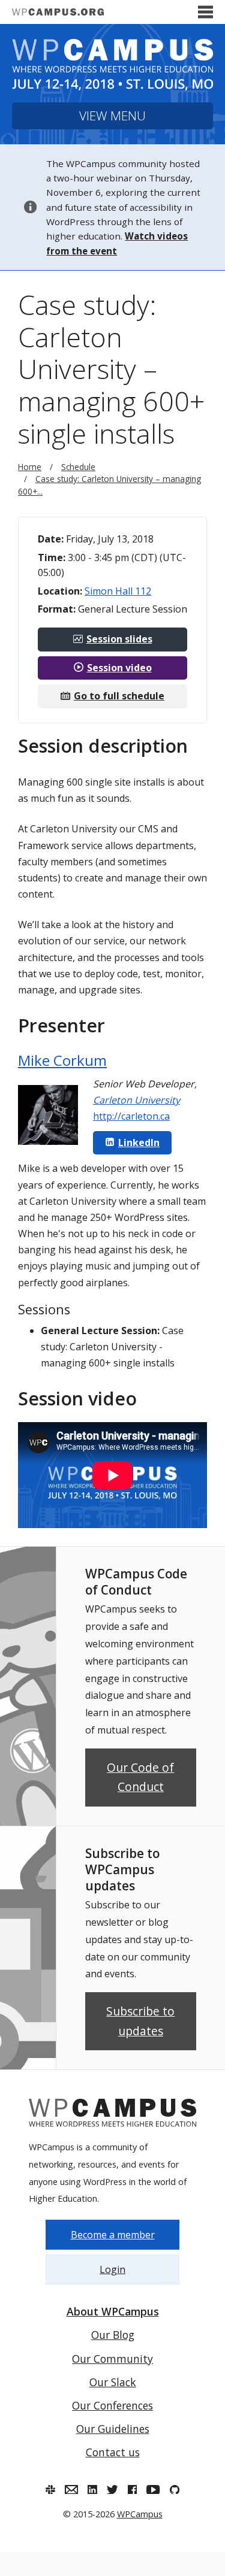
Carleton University (136, 1100)
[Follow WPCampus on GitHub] (175, 2490)
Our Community (112, 2359)
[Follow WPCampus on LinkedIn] (92, 2490)
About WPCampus (113, 2311)
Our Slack (113, 2382)
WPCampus (140, 2514)
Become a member (113, 2235)
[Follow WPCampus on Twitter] (112, 2490)
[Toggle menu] (205, 12)
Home (30, 467)
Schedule (78, 467)
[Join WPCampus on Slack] (50, 2490)
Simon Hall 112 (118, 591)
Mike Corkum (62, 1060)
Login (112, 2269)
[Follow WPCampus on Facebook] (133, 2490)
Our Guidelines (113, 2429)
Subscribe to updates (140, 2021)
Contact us (113, 2452)
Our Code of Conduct (140, 1777)
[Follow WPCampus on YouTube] (153, 2490)
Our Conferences (112, 2405)
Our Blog (113, 2335)
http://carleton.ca (131, 1116)
